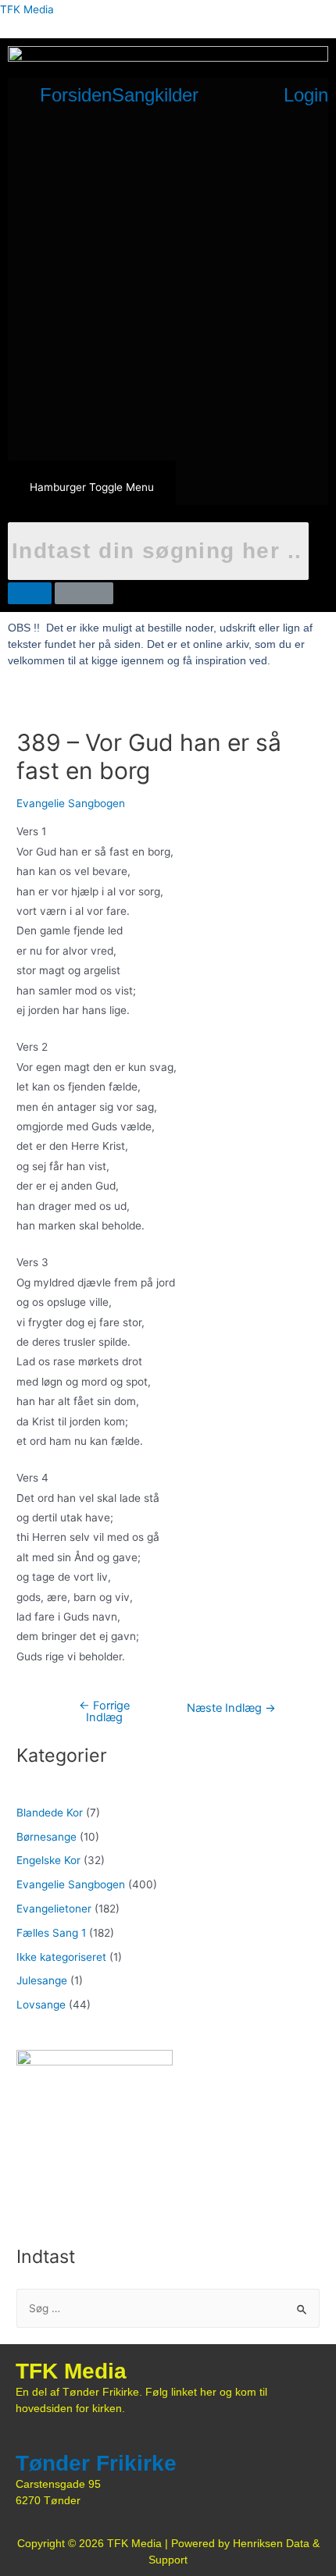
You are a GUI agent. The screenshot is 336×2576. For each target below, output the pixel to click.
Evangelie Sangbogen (71, 803)
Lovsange (41, 2005)
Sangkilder (155, 95)
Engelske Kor (48, 1860)
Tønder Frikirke (96, 2463)
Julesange (42, 1980)
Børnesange (46, 1837)
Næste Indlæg (231, 1708)
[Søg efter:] (168, 2308)
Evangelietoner (54, 1909)
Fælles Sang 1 (51, 1933)
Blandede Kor (50, 1813)
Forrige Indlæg (104, 1711)
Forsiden (76, 95)
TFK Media (27, 9)
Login (306, 95)
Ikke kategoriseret (61, 1957)
